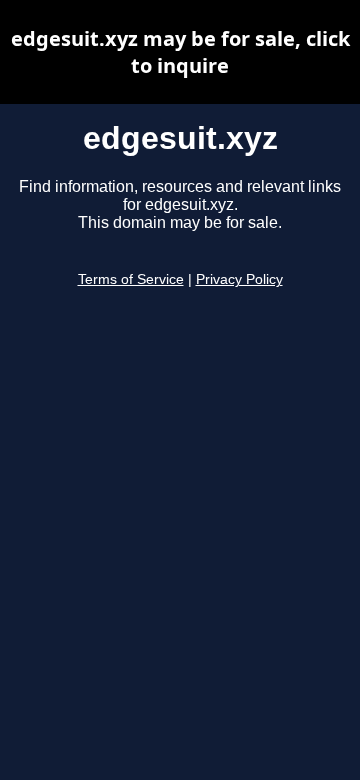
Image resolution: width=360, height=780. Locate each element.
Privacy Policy (239, 279)
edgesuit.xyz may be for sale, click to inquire (180, 52)
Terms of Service (131, 279)
